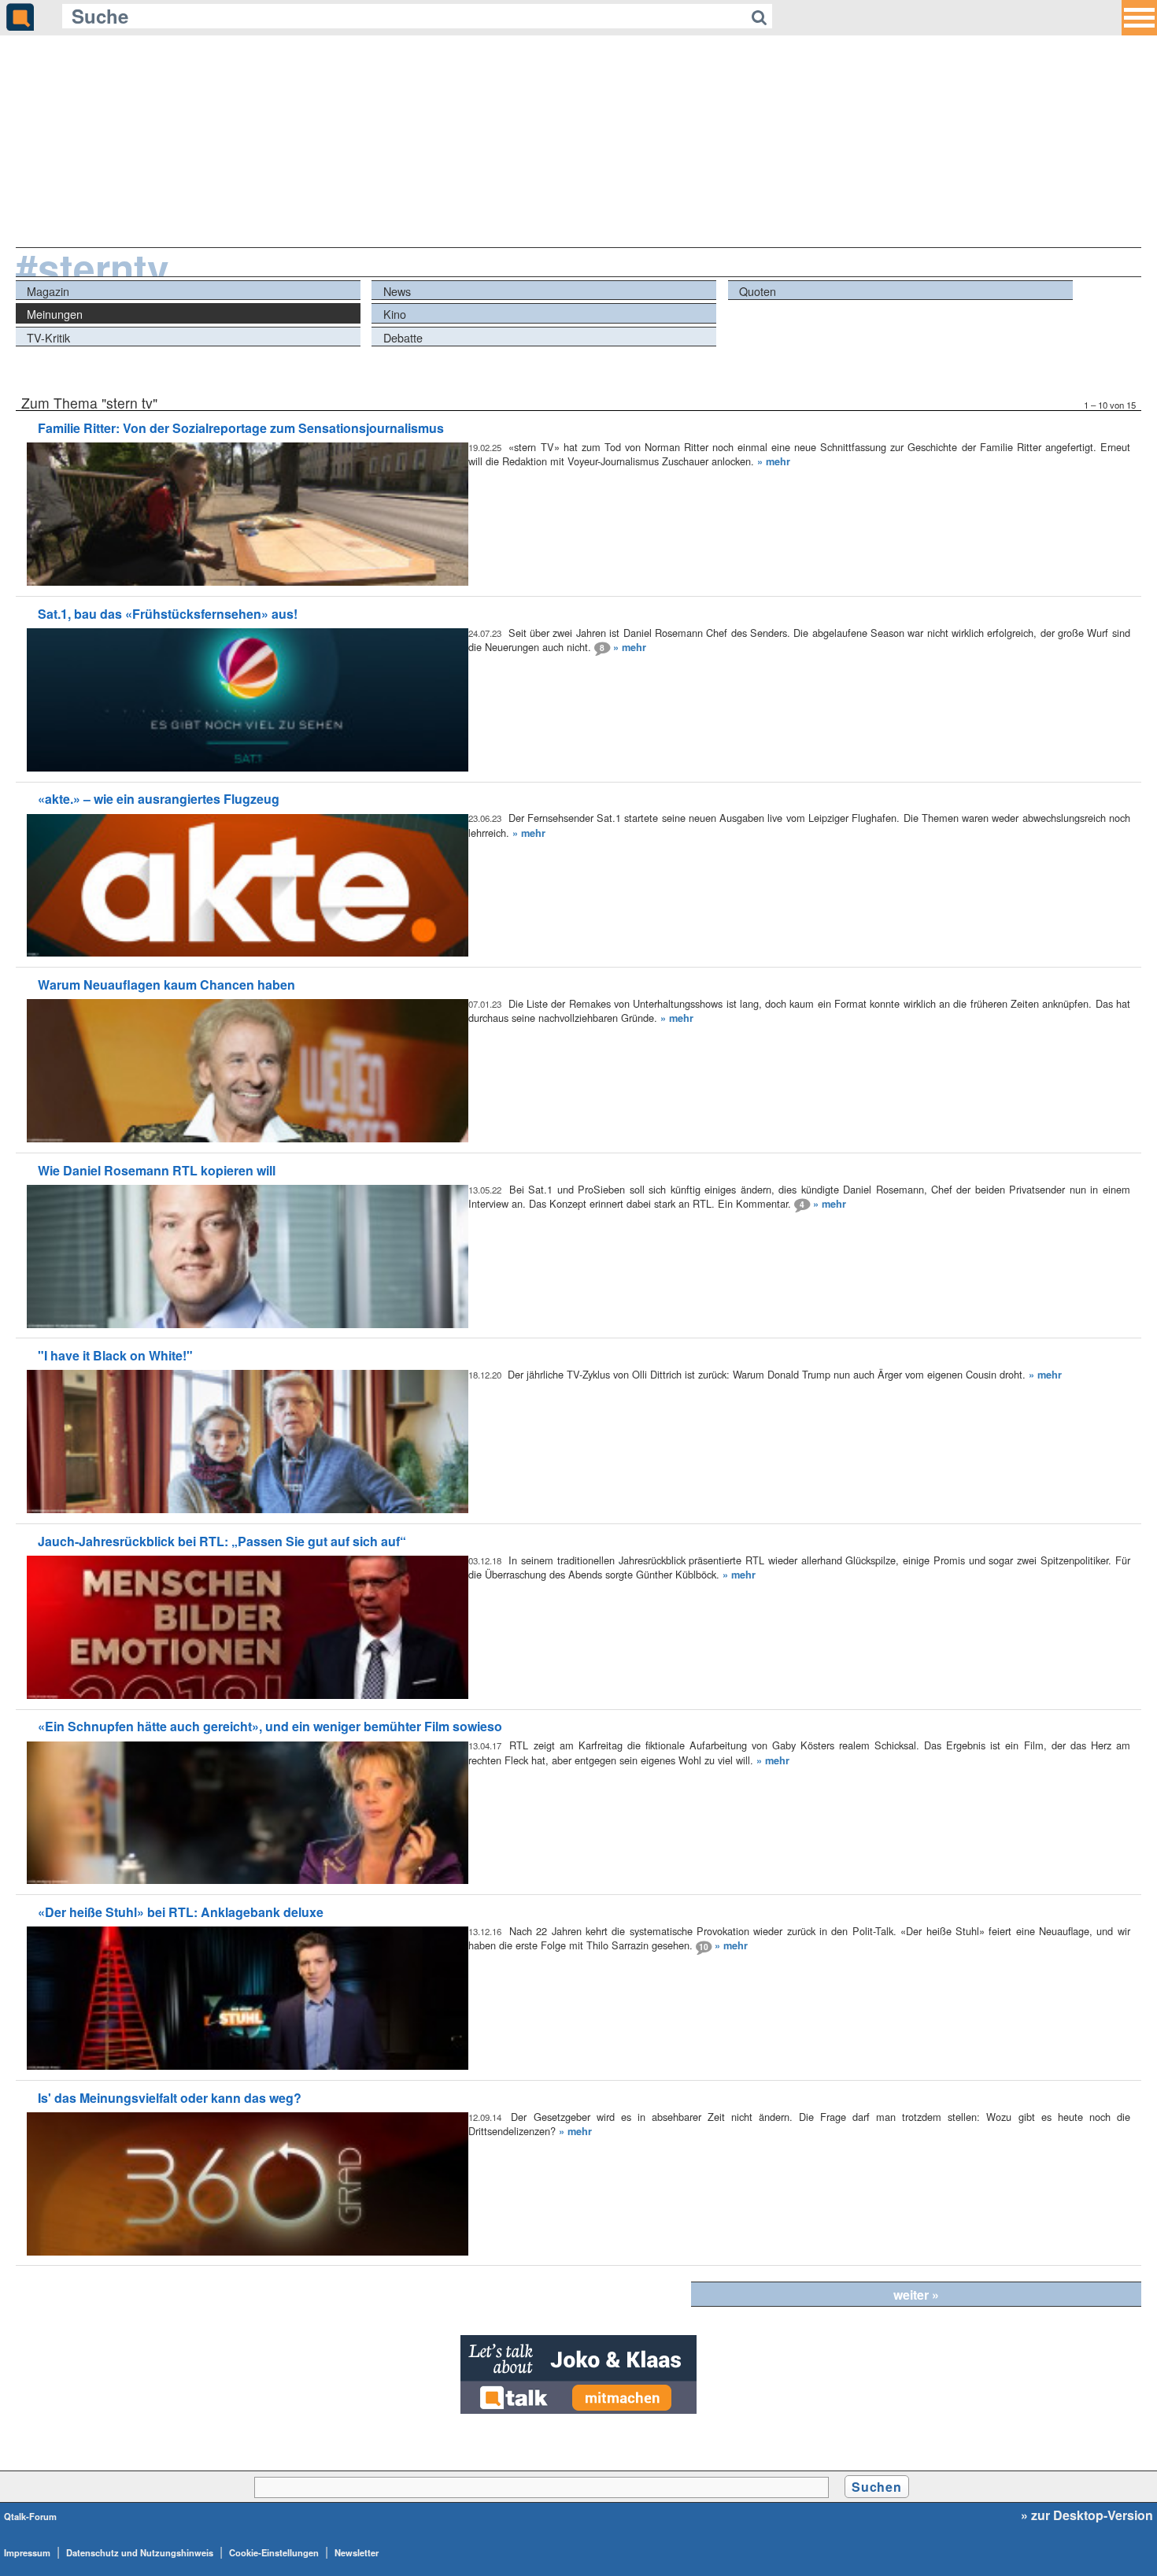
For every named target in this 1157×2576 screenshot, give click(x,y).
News (397, 291)
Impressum (27, 2552)
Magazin (48, 291)
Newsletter (357, 2552)
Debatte (403, 337)
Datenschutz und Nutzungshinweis (140, 2552)
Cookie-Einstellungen (274, 2552)
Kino (395, 314)
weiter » (916, 2295)
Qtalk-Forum (30, 2516)
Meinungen (55, 314)
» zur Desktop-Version (1087, 2515)
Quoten (758, 291)
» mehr (774, 461)
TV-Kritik (48, 337)
